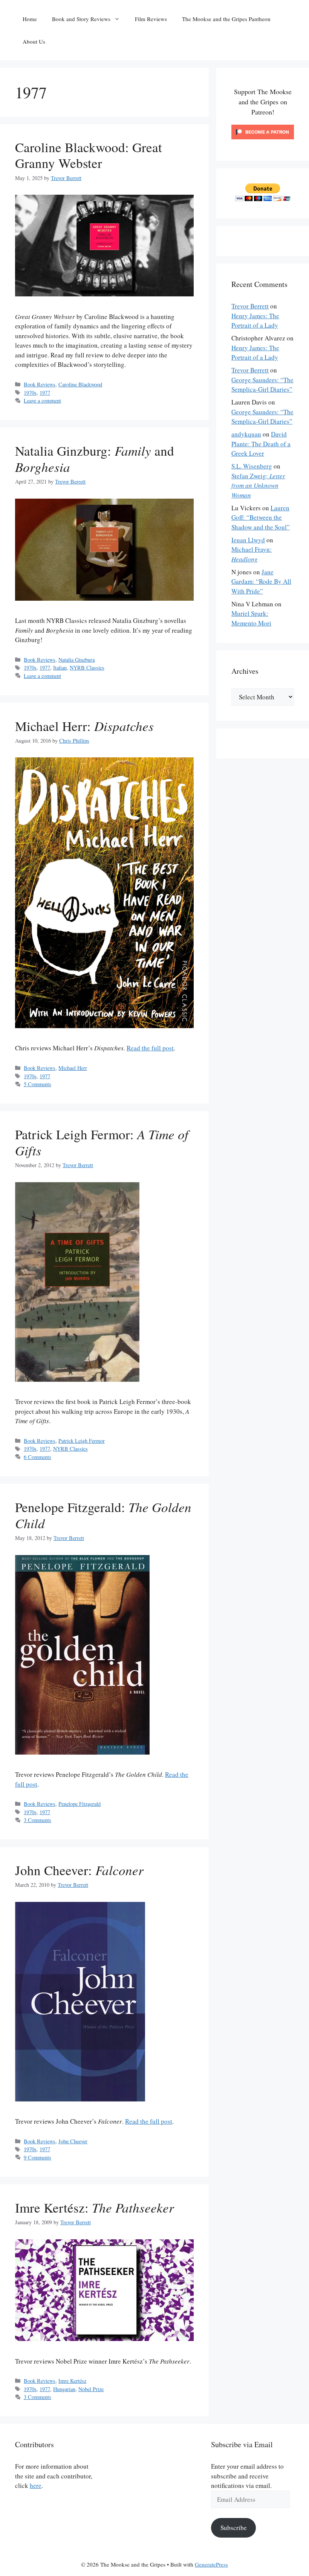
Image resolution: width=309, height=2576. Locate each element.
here (36, 2485)
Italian (60, 668)
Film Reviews (151, 19)
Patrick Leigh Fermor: (102, 1142)
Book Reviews (40, 384)
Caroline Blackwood (80, 384)
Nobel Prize (91, 2389)
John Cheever (73, 2141)
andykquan (246, 434)
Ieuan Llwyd (248, 540)
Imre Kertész (72, 2381)
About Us (34, 41)
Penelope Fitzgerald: (103, 1515)
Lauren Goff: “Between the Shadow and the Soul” (261, 517)
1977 (45, 393)
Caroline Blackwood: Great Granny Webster (89, 155)
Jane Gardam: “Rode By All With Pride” (261, 581)
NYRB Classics (87, 668)
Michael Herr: (84, 726)
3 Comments (37, 1820)
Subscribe (234, 2528)
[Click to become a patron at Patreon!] (263, 141)
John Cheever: (79, 1870)
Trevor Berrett (250, 306)
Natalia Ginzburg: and (95, 459)
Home (30, 19)
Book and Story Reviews (81, 19)
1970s (30, 393)
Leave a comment (42, 401)
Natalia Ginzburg (77, 660)
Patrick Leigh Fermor (82, 1441)
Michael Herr (73, 1068)
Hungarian (64, 2389)
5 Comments (37, 1084)
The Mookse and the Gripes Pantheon (226, 19)
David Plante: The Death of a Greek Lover (261, 444)
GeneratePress (211, 2564)
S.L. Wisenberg (252, 466)
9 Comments (37, 2157)
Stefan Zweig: (258, 485)
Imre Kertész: (95, 2207)
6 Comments (37, 1457)
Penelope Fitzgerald (80, 1804)
